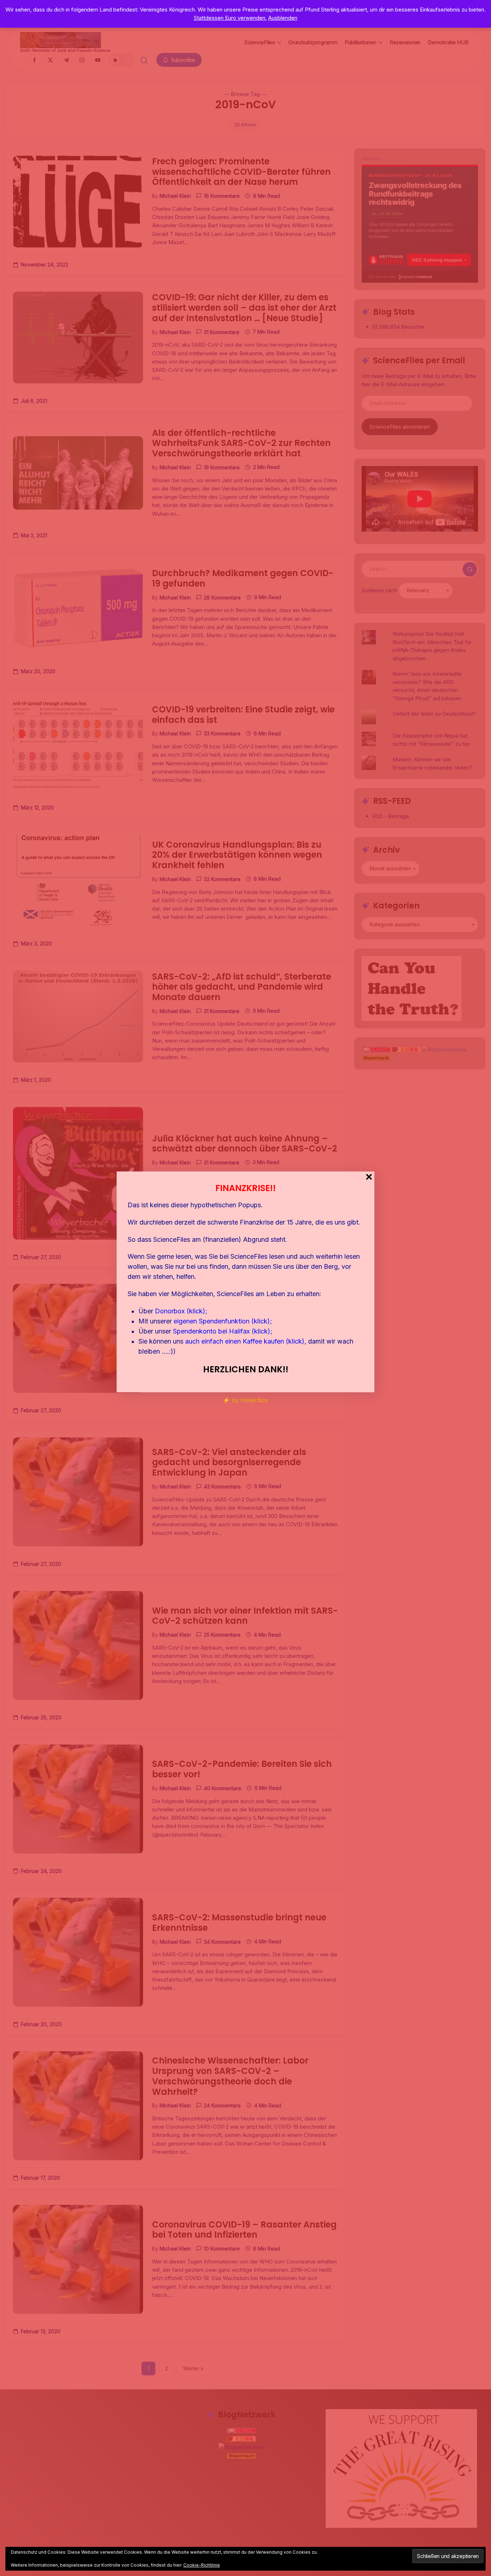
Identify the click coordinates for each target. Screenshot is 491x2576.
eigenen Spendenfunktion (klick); (223, 1321)
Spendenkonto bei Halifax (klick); (223, 1331)
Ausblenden (283, 18)
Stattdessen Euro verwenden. (230, 18)
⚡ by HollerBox (245, 1400)
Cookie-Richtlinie (202, 2565)
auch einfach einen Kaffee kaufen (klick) (245, 1341)
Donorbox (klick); (181, 1311)
